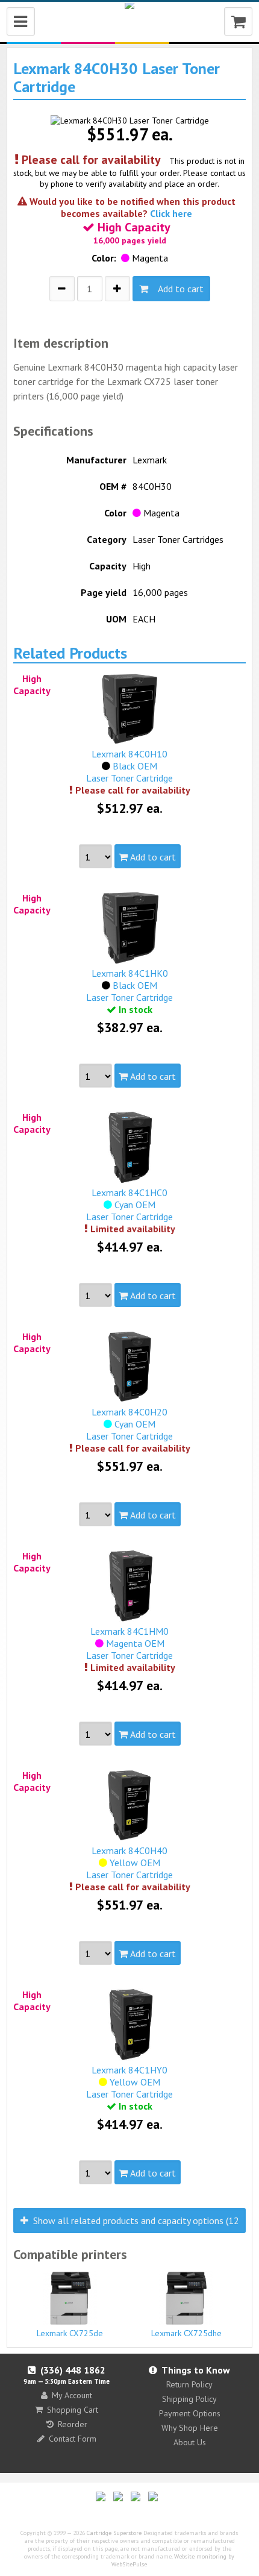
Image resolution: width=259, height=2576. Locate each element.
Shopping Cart (73, 2410)
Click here (171, 213)
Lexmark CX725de (70, 2333)
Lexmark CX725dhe (186, 2333)
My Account (72, 2395)
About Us (190, 2442)
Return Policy (189, 2384)
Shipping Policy (189, 2399)
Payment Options (190, 2413)
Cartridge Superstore (114, 2533)
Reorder (73, 2424)
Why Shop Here (190, 2428)
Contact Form (73, 2439)
